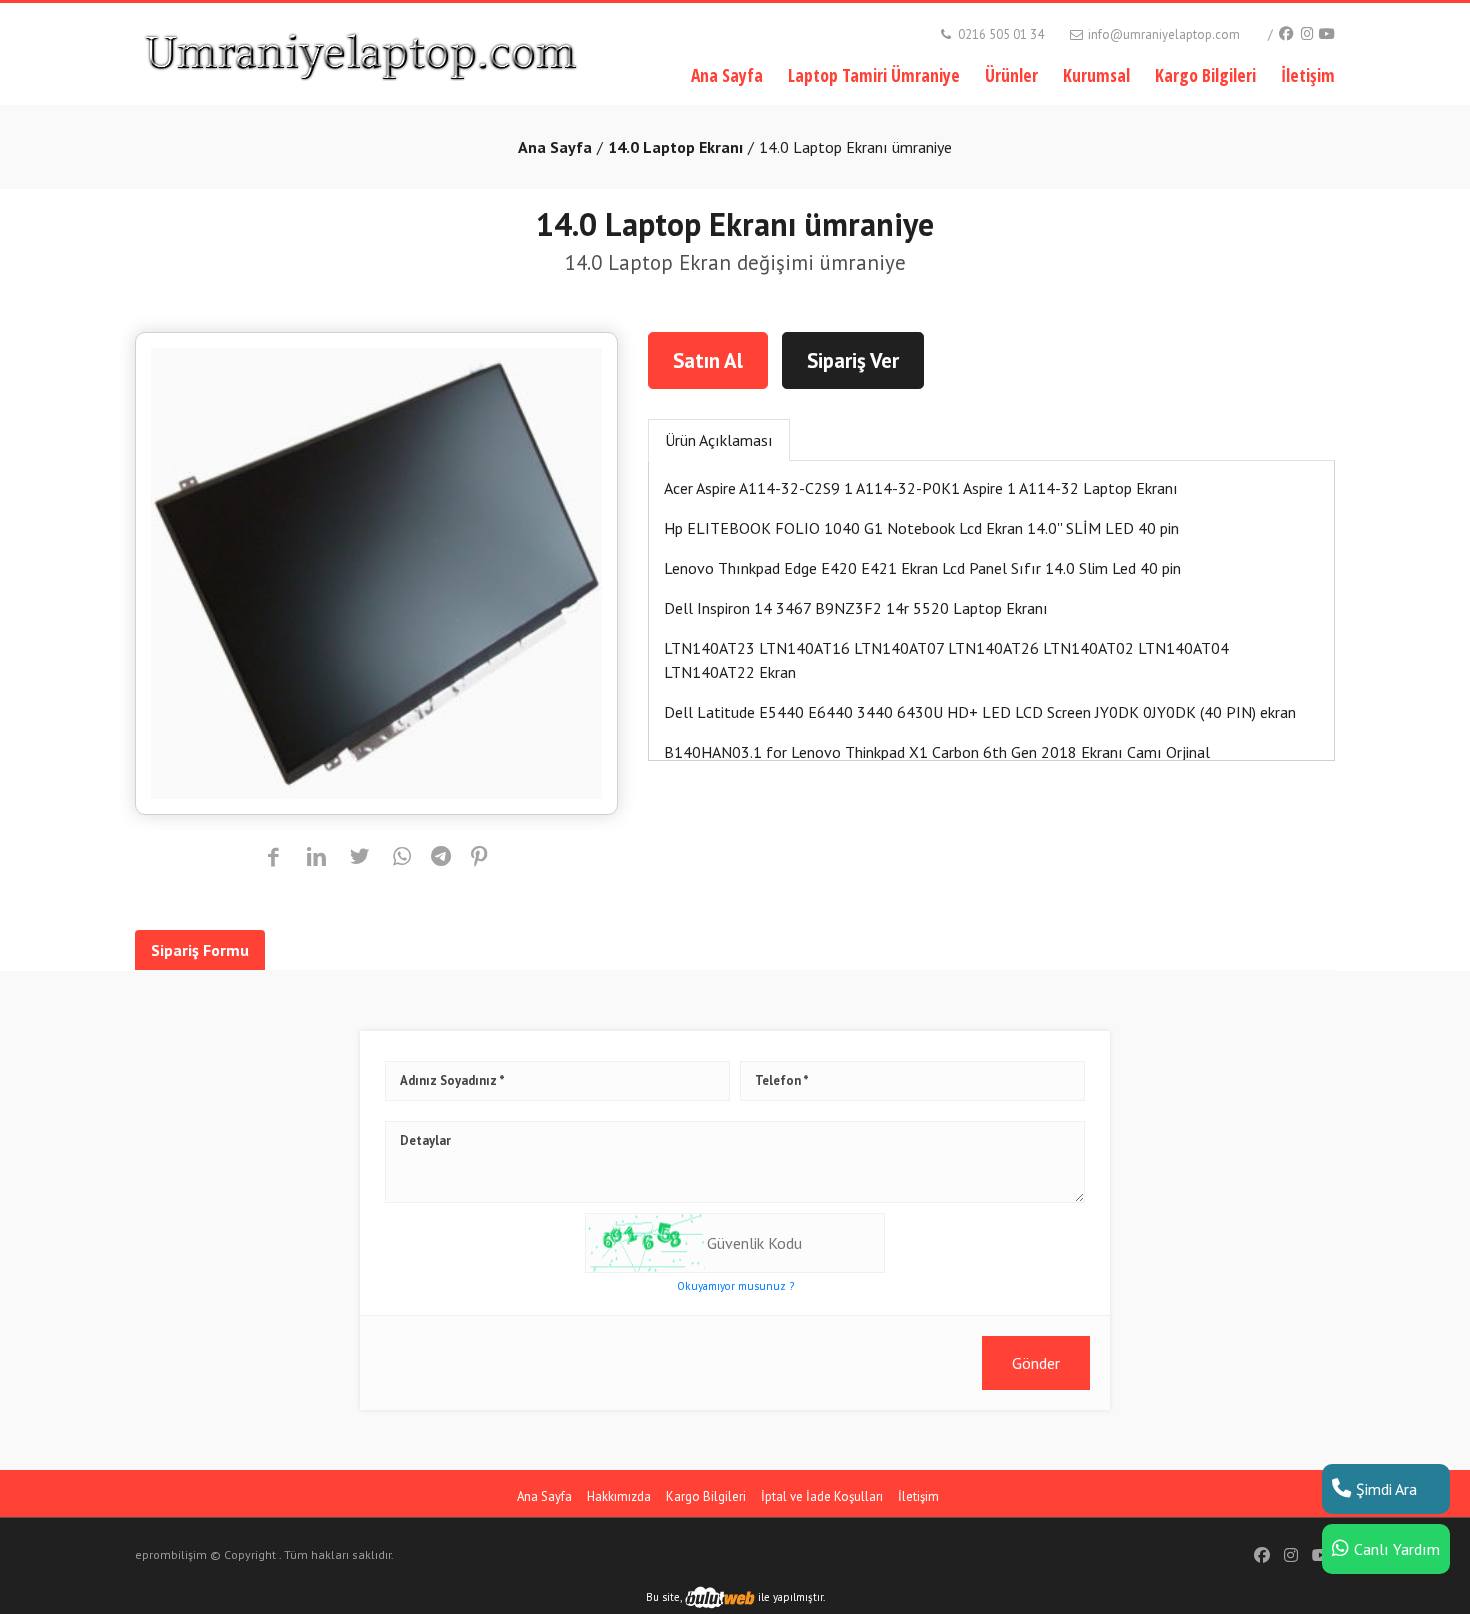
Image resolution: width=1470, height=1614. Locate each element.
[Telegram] (441, 858)
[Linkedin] (316, 858)
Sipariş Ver (853, 360)
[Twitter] (359, 858)
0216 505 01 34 (999, 34)
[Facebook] (1285, 33)
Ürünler (1011, 75)
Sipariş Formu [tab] (200, 950)
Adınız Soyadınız (448, 1081)
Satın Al (708, 360)
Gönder (1036, 1363)
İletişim (1308, 75)
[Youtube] (1327, 33)
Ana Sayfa (727, 75)
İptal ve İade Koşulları (822, 1496)
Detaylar (425, 1141)
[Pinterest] (479, 858)
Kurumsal (1096, 75)
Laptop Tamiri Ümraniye (874, 75)
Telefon (778, 1081)
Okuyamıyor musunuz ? (735, 1286)
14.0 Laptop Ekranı (675, 147)
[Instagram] (1307, 33)
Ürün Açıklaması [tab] (719, 440)
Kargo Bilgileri (1205, 75)
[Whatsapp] (402, 858)
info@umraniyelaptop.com (1162, 34)
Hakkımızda (619, 1496)
